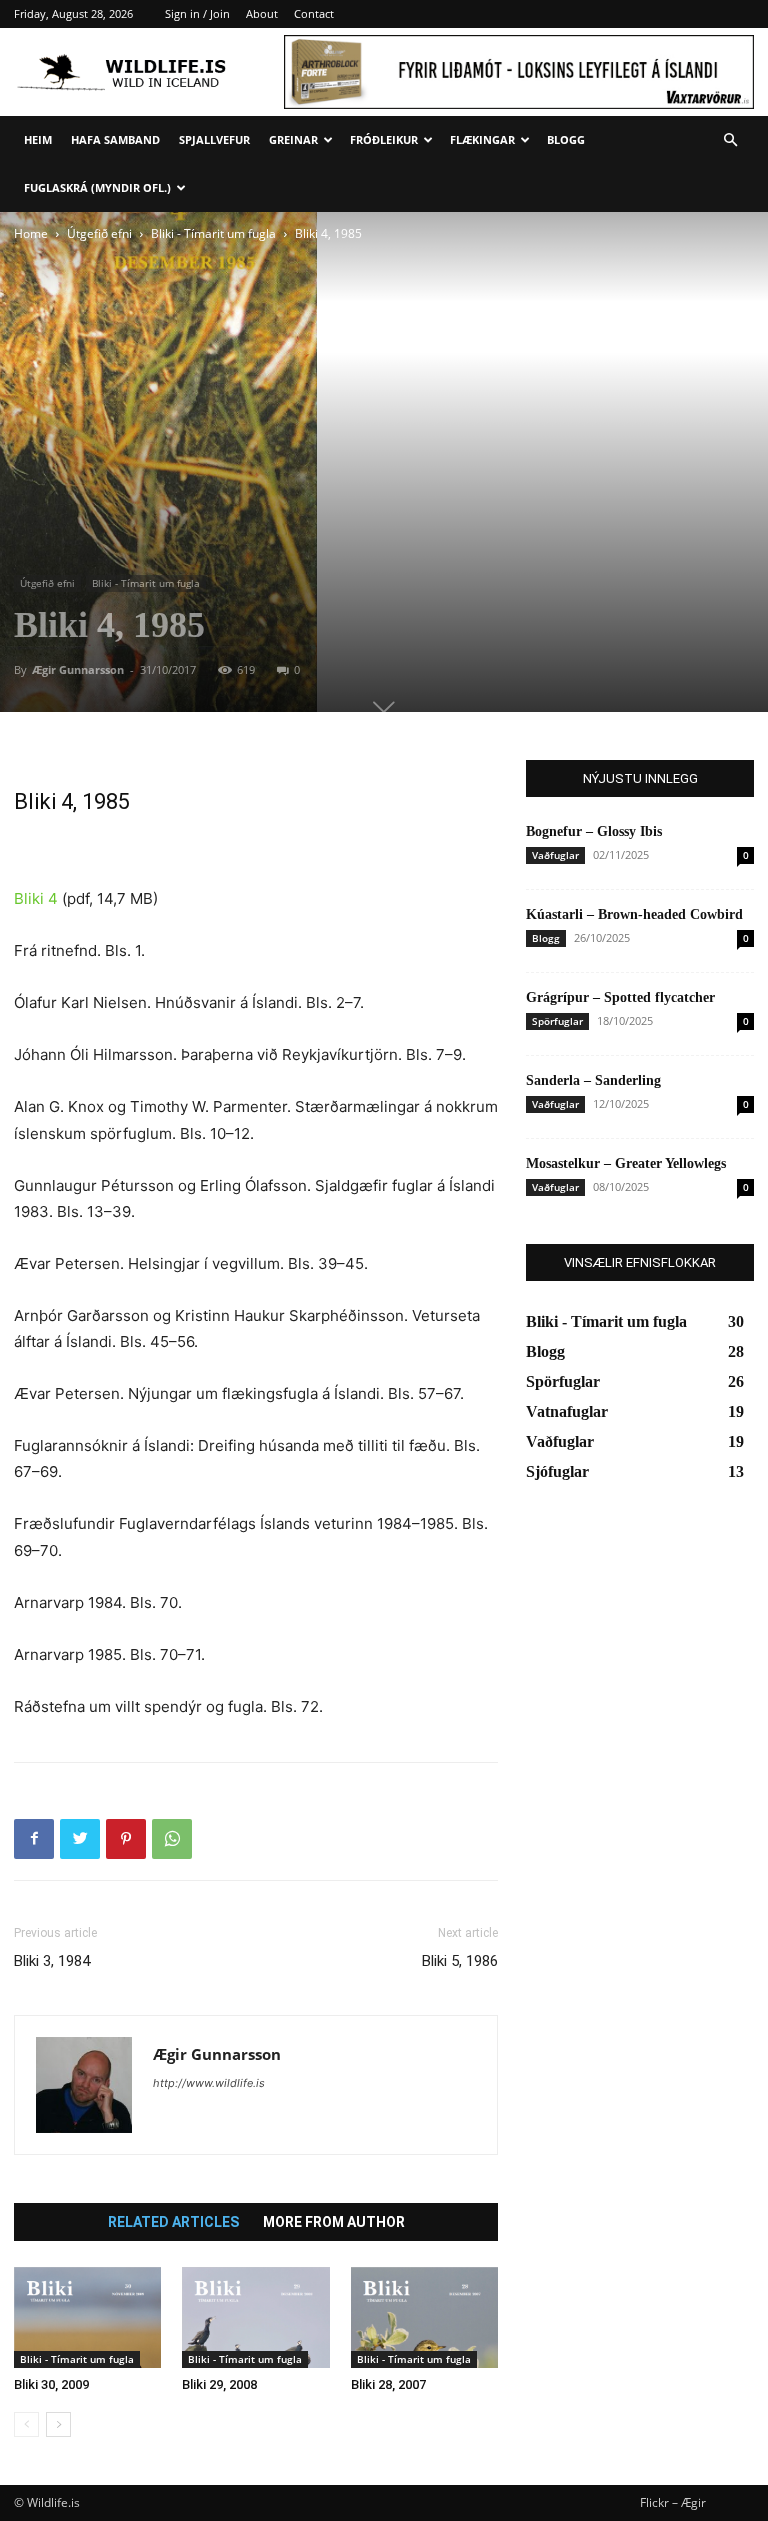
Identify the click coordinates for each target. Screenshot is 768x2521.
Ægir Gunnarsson (78, 669)
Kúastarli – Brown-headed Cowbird (634, 914)
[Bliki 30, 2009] (87, 2317)
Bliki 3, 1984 (52, 1961)
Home (31, 233)
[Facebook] (34, 1839)
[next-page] (58, 2424)
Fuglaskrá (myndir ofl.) (97, 187)
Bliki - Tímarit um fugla (213, 233)
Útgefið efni (99, 233)
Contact (314, 13)
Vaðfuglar (555, 855)
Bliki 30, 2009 (51, 2384)
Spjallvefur (214, 139)
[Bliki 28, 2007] (424, 2317)
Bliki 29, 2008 (219, 2384)
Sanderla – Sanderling (593, 1080)
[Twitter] (80, 1839)
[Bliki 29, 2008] (255, 2317)
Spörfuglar (557, 1021)
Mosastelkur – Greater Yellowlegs (626, 1163)
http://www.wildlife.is (209, 2083)
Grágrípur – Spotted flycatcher (620, 997)
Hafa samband (115, 139)
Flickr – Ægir (673, 2502)
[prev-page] (26, 2424)
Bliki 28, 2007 (388, 2384)
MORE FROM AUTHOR (334, 2222)
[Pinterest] (126, 1839)
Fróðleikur (384, 139)
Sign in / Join (197, 13)
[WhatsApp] (172, 1839)
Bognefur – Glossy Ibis (594, 831)
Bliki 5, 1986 (460, 1961)
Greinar (293, 139)
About (262, 13)
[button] (730, 140)
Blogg (566, 139)
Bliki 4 (36, 898)
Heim (38, 139)
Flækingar (482, 139)
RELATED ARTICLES (173, 2222)
